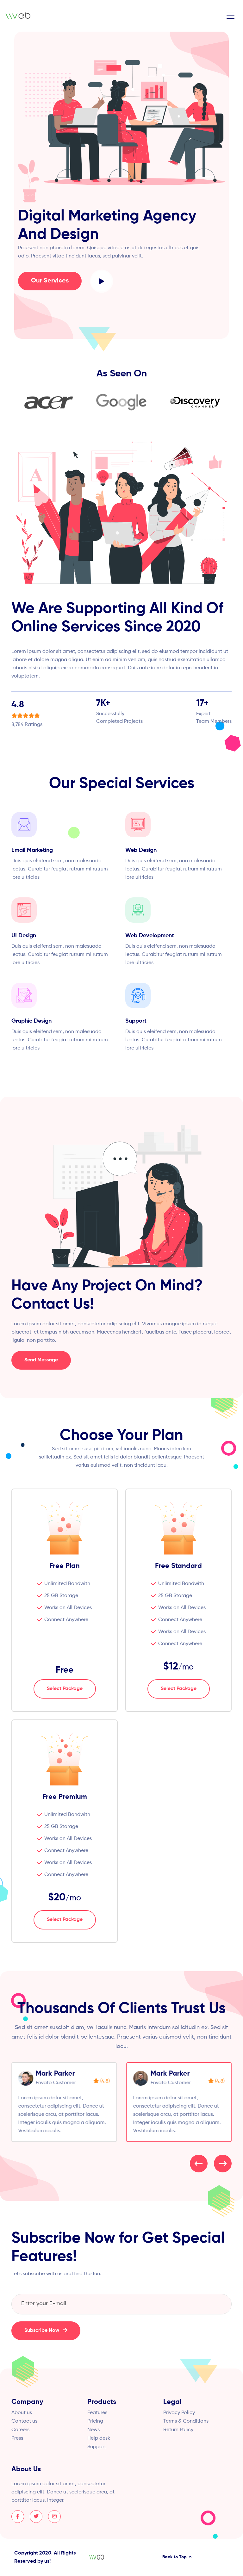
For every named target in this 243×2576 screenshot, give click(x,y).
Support (97, 2447)
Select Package (65, 1689)
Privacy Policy (179, 2413)
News (93, 2430)
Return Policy (178, 2430)
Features (97, 2413)
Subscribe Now (42, 2331)
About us (22, 2413)
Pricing (95, 2421)
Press (17, 2438)
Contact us (24, 2421)
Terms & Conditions (186, 2421)
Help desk (99, 2438)
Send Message (41, 1360)
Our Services (50, 281)
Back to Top (175, 2557)
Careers (20, 2430)
